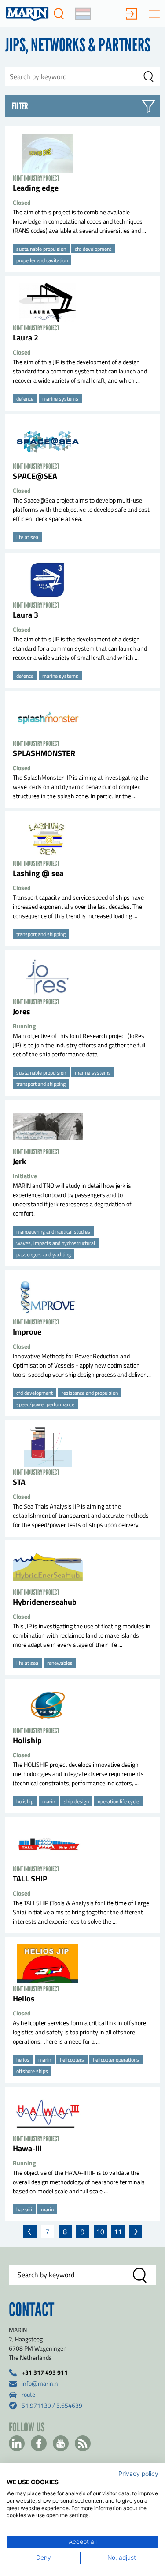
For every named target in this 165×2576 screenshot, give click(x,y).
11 (118, 2232)
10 (100, 2232)
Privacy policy (138, 2474)
